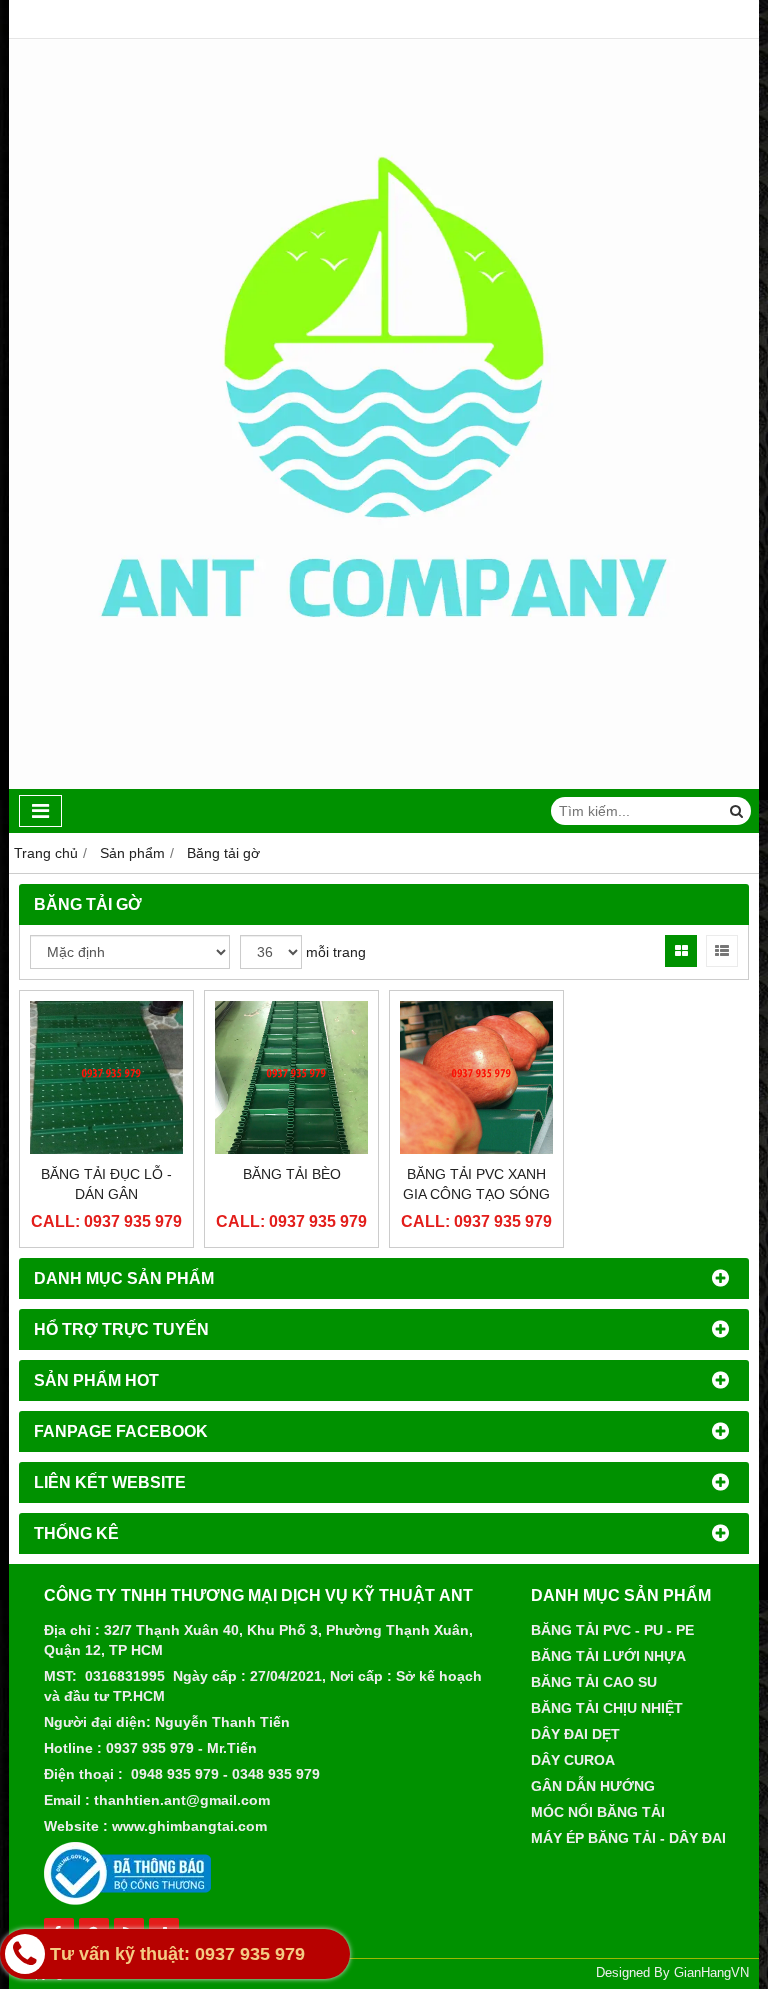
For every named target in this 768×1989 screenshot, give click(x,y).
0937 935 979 (150, 1748)
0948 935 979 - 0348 (197, 1774)
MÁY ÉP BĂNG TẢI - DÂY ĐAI (628, 1838)
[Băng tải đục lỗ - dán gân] (106, 1077)
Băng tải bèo (292, 1174)
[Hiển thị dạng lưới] (681, 951)
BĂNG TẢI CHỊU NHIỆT (607, 1708)
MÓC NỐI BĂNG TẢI (598, 1812)
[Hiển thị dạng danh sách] (722, 951)
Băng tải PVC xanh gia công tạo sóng (476, 1184)
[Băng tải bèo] (291, 1077)
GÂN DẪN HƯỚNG (593, 1786)
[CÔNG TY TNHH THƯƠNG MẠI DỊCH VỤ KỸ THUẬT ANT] (384, 784)
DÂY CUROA (573, 1760)
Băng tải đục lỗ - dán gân (106, 1184)
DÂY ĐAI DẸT (575, 1734)
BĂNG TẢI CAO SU (594, 1682)
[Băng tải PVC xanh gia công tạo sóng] (476, 1077)
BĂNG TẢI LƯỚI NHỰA (608, 1656)
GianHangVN (711, 1973)
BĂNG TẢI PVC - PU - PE (612, 1630)
